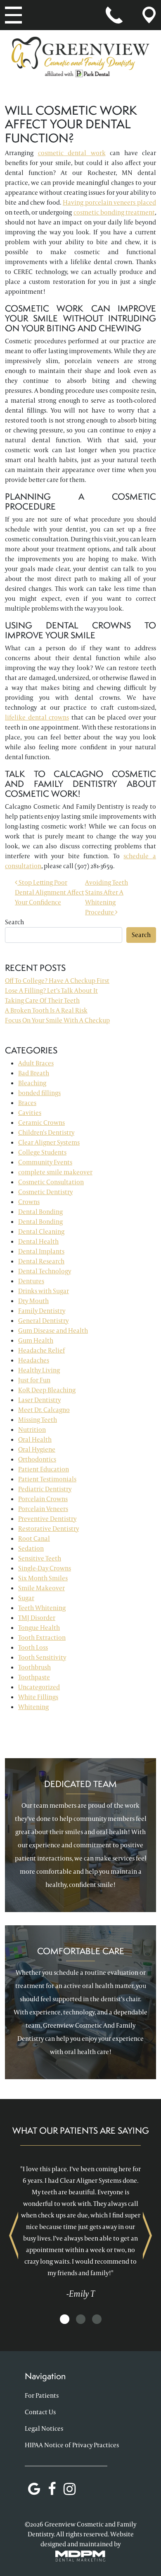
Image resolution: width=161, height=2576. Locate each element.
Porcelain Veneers (43, 1509)
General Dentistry (43, 1321)
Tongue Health (39, 1628)
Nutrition (32, 1430)
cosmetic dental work (72, 153)
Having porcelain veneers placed (109, 202)
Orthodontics (37, 1459)
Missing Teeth (38, 1420)
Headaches (34, 1360)
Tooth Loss (33, 1647)
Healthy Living (39, 1370)
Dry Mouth (33, 1301)
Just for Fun (34, 1380)
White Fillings (38, 1697)
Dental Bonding (40, 1212)
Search (14, 922)
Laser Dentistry (39, 1400)
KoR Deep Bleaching (47, 1390)
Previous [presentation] (14, 2235)
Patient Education (44, 1469)
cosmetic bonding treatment (114, 212)
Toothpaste (34, 1677)
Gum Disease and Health (53, 1331)
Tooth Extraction (42, 1637)
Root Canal (34, 1538)
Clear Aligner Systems (49, 1142)
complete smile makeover (55, 1172)
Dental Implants (41, 1251)
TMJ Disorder (37, 1618)
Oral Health (35, 1439)
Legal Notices (44, 2428)
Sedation (31, 1548)
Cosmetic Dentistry (45, 1192)
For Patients (42, 2395)
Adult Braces (36, 1063)
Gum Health (36, 1340)
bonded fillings (39, 1093)
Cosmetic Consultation (51, 1182)
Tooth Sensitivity (42, 1657)
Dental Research (41, 1261)
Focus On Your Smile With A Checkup (57, 1020)
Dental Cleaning (41, 1231)
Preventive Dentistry (47, 1519)
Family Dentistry (42, 1311)
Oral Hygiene (37, 1449)
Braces (27, 1103)
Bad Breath (34, 1073)
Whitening (33, 1707)
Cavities (30, 1113)
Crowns (29, 1202)
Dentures (31, 1281)
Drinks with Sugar (44, 1291)
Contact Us (40, 2412)
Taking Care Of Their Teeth (42, 1000)
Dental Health (38, 1241)
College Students (42, 1152)
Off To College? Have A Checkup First (57, 981)
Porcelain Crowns (43, 1499)
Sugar (26, 1598)
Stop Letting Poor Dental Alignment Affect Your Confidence (50, 892)
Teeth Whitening (42, 1608)
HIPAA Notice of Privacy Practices (72, 2445)
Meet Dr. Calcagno (44, 1410)
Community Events (45, 1162)
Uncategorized (39, 1687)
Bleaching (32, 1083)
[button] (65, 2320)
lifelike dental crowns (37, 717)
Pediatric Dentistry (45, 1489)
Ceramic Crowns (41, 1123)
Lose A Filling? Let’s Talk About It (51, 990)
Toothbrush (34, 1667)
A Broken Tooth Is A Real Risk (46, 1010)
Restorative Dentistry (49, 1529)
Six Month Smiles (43, 1578)
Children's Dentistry (46, 1132)
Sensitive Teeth (40, 1558)
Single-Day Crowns (45, 1568)
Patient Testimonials (47, 1479)
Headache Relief (41, 1350)
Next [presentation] (147, 2235)
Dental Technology (45, 1271)
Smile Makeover (41, 1588)
